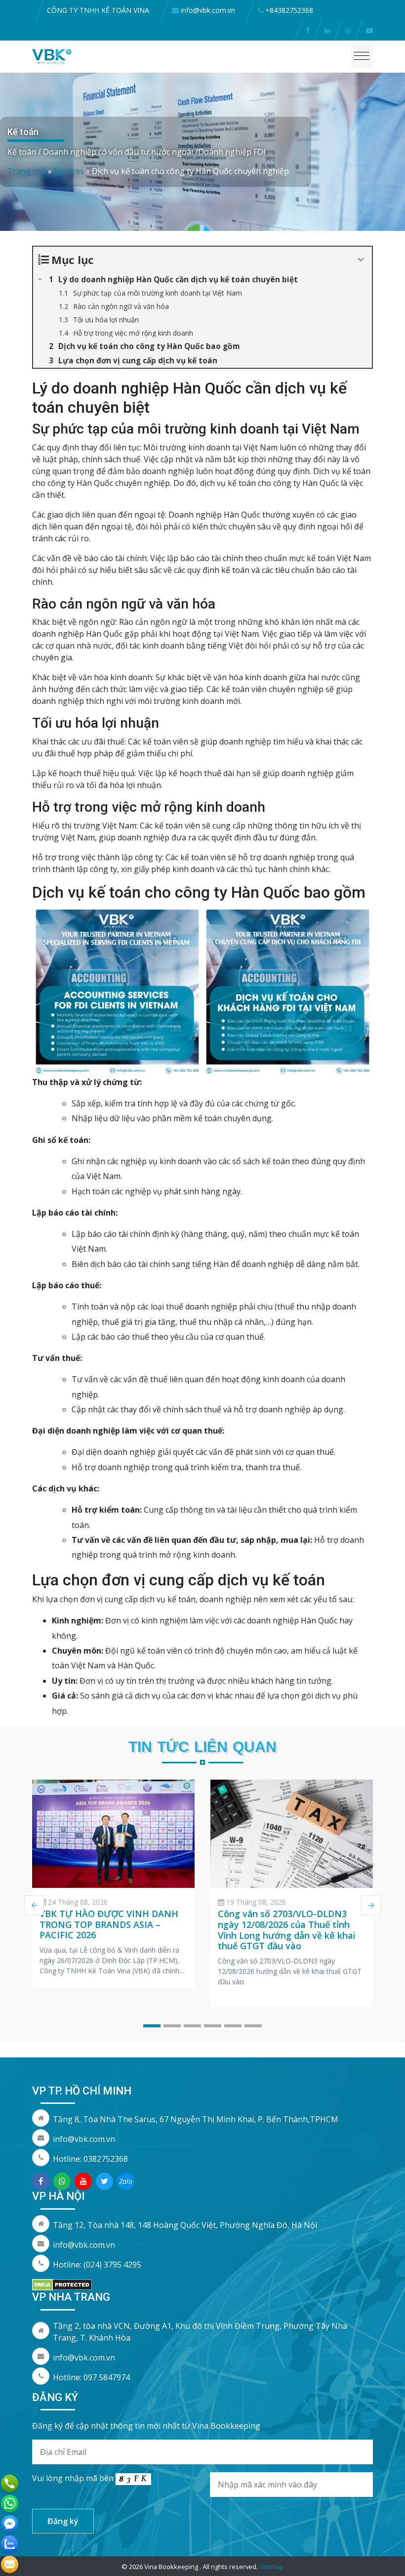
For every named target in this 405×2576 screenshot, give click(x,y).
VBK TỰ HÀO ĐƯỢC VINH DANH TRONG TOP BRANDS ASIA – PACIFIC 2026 (109, 1924)
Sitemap (271, 2567)
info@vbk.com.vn (84, 2139)
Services (69, 171)
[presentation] (34, 1905)
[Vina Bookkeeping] (52, 56)
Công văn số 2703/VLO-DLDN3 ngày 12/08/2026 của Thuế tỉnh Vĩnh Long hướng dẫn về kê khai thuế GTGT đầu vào (287, 1930)
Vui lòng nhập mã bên (74, 2478)
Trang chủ (27, 171)
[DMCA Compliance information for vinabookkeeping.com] (62, 2284)
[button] (152, 2026)
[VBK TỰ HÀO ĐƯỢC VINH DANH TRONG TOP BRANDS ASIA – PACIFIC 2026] (113, 1834)
